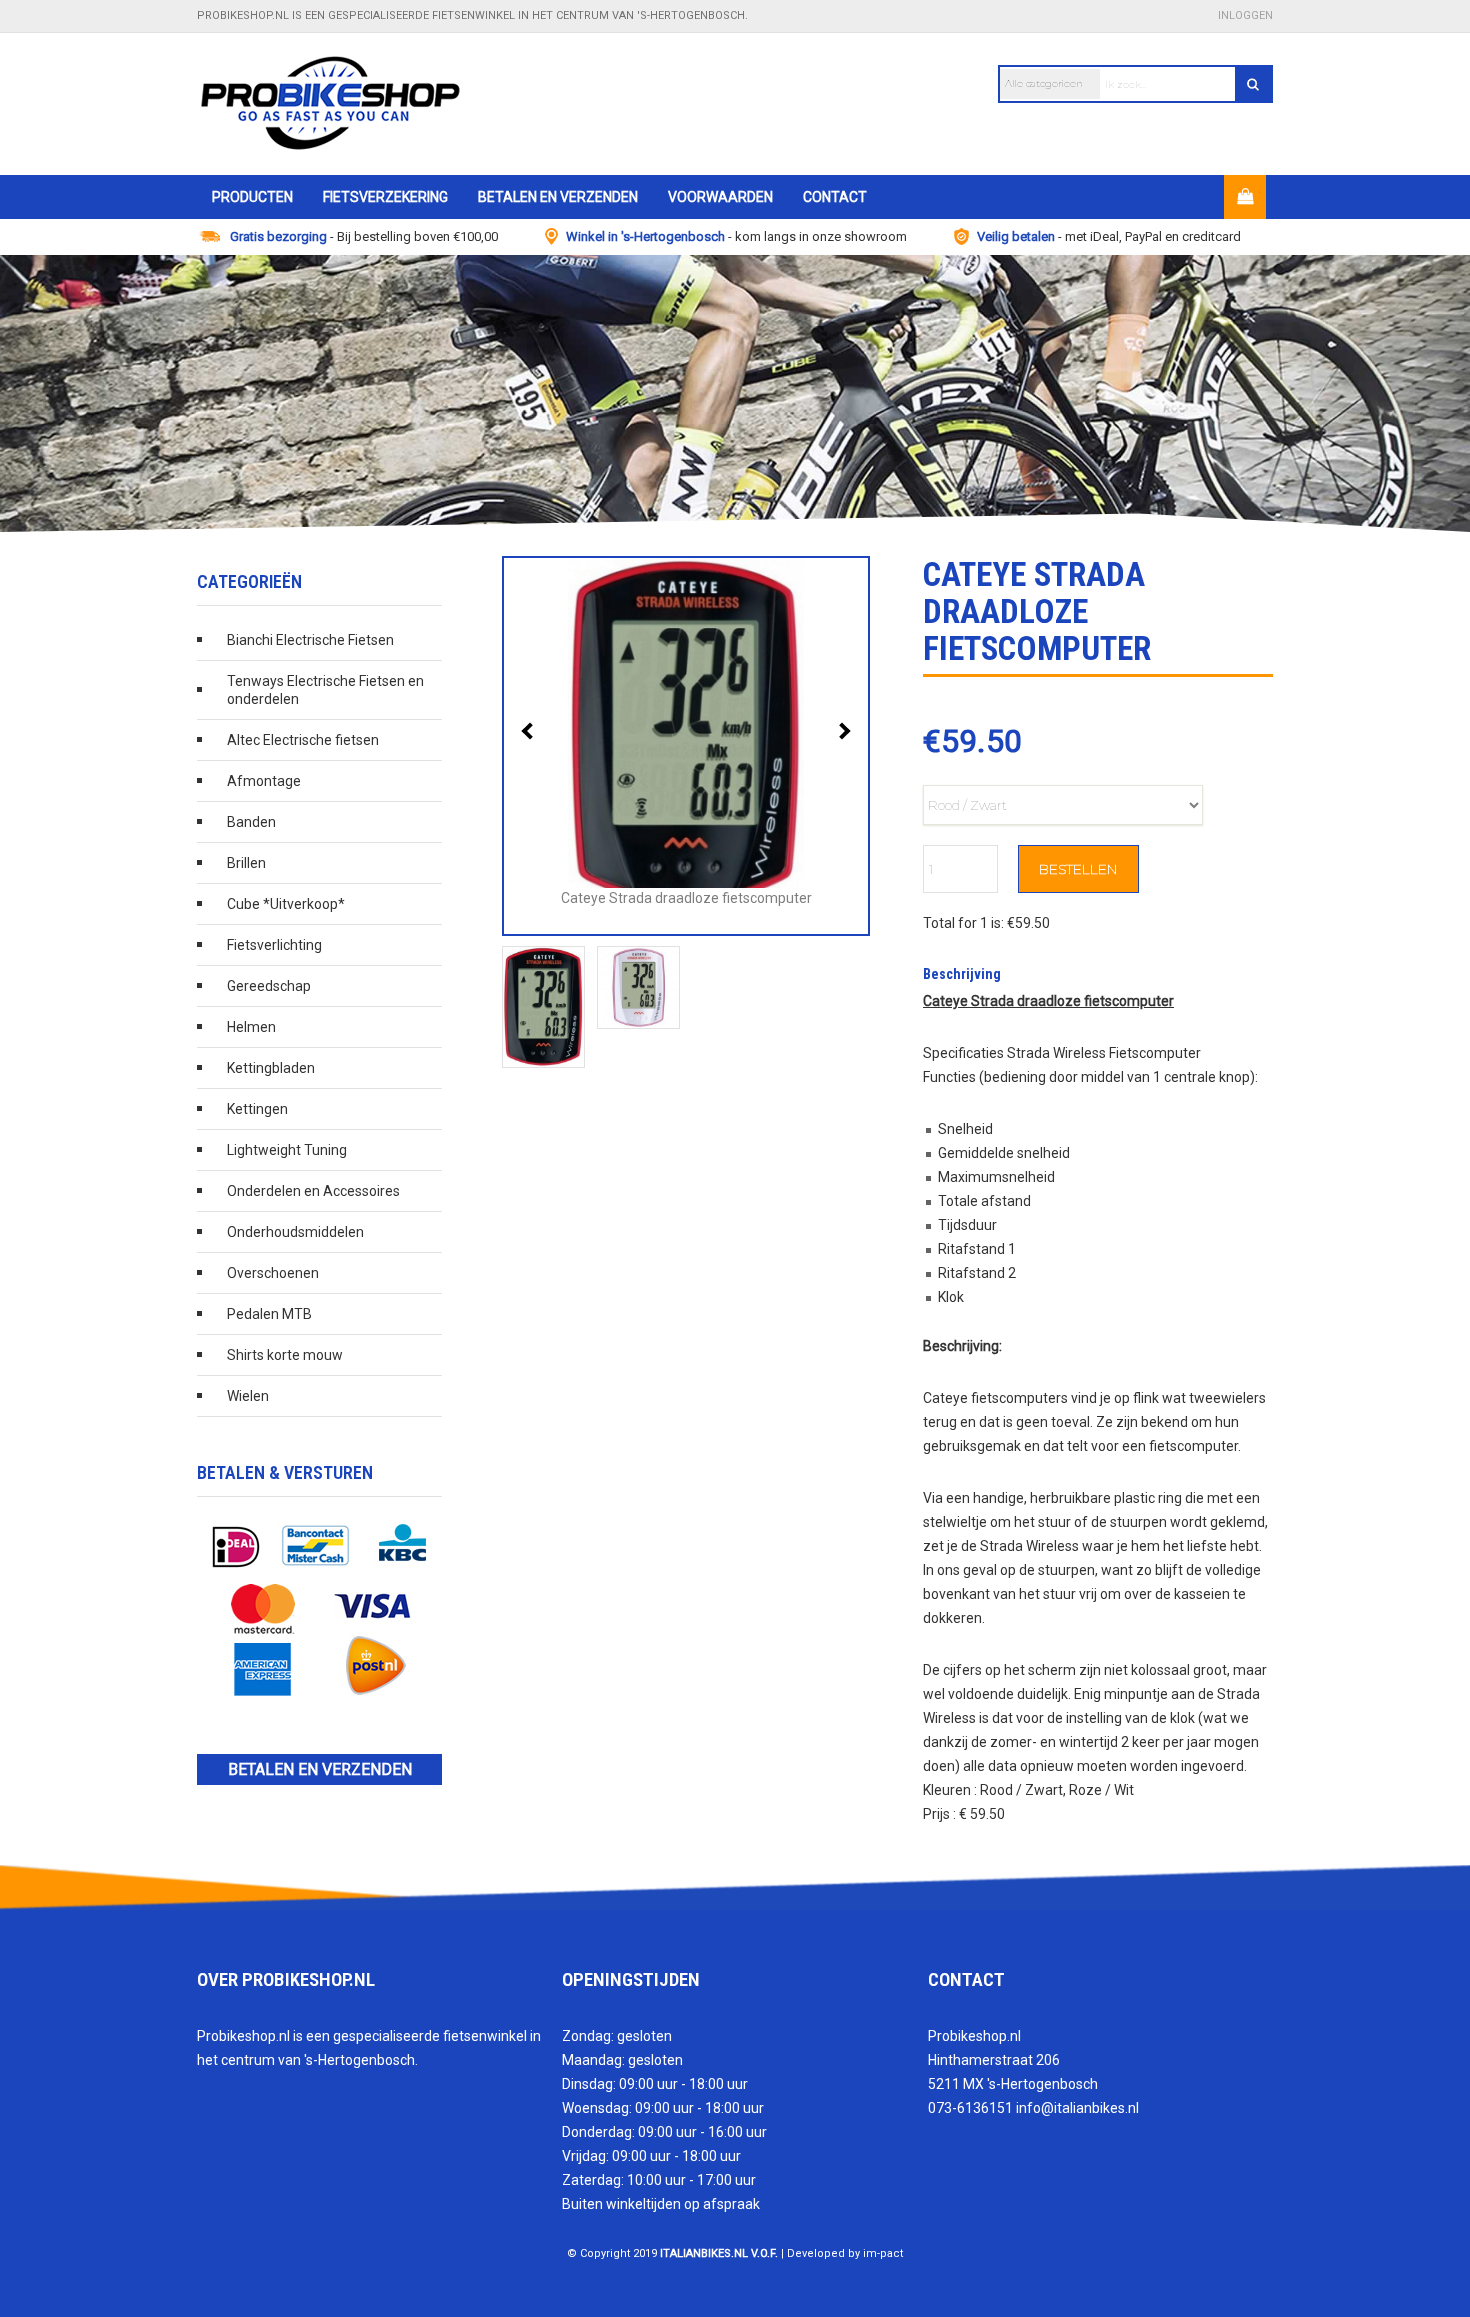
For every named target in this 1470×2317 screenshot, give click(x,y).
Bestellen (1078, 869)
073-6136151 (970, 2108)
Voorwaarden (720, 197)
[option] (735, 393)
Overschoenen (273, 1273)
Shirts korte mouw (285, 1355)
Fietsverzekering (385, 197)
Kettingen (257, 1109)
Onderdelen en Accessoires (313, 1191)
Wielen (248, 1396)
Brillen (246, 863)
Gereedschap (269, 986)
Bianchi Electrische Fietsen (310, 640)
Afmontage (264, 781)
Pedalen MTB (269, 1314)
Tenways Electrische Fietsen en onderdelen (325, 690)
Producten (252, 197)
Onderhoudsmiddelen (295, 1232)
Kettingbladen (271, 1068)
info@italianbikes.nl (1077, 2108)
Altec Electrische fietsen (303, 740)
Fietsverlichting (274, 945)
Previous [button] (530, 731)
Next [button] (842, 731)
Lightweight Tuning (287, 1150)
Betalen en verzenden (558, 197)
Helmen (251, 1027)
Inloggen (1245, 15)
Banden (251, 822)
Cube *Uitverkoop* (286, 904)
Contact (835, 197)
